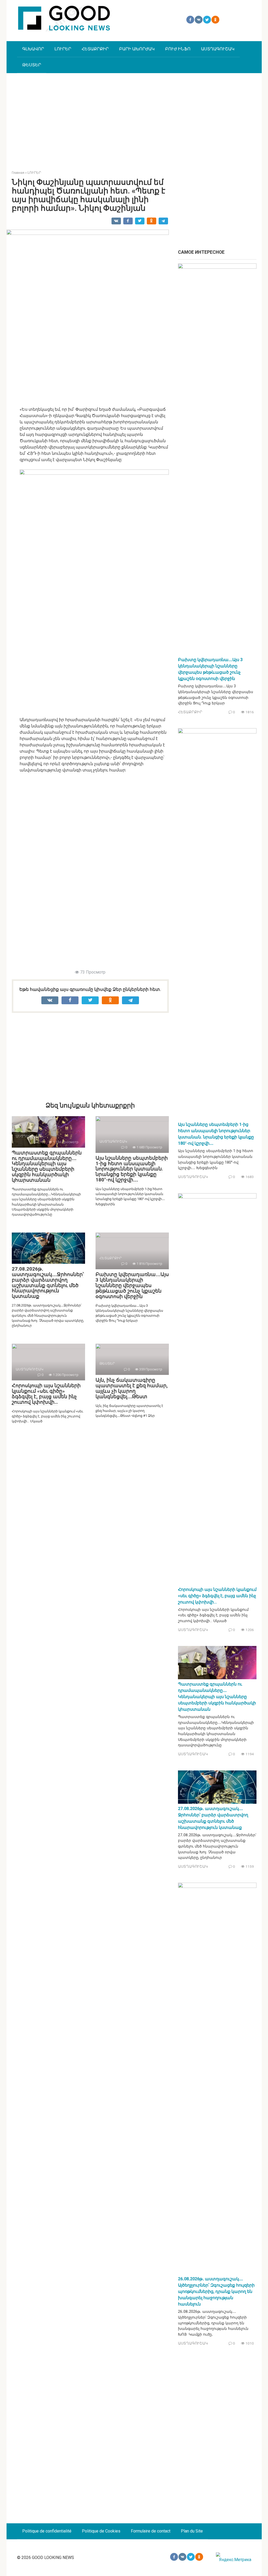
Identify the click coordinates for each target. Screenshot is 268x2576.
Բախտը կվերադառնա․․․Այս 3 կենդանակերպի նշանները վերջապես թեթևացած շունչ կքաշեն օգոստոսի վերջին (132, 1285)
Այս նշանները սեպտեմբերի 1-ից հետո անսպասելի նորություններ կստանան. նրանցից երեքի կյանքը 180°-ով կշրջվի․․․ (132, 1169)
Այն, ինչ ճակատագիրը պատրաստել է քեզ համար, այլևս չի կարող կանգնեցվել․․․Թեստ (132, 1388)
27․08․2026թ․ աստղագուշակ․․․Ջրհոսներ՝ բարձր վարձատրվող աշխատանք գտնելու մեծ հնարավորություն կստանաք (48, 1282)
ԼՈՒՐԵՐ (63, 49)
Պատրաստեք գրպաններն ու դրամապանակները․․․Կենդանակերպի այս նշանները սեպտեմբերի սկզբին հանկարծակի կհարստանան (47, 1166)
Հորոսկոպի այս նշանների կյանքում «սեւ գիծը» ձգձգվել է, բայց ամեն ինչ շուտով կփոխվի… (46, 1394)
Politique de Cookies (101, 2531)
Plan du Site (192, 2531)
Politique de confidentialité (47, 2531)
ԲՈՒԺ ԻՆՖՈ (178, 49)
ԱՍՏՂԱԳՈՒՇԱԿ (218, 49)
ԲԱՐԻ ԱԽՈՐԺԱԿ (137, 49)
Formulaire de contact (151, 2531)
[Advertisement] (134, 118)
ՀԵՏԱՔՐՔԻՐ (95, 49)
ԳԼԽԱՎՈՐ (33, 49)
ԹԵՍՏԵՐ (32, 65)
